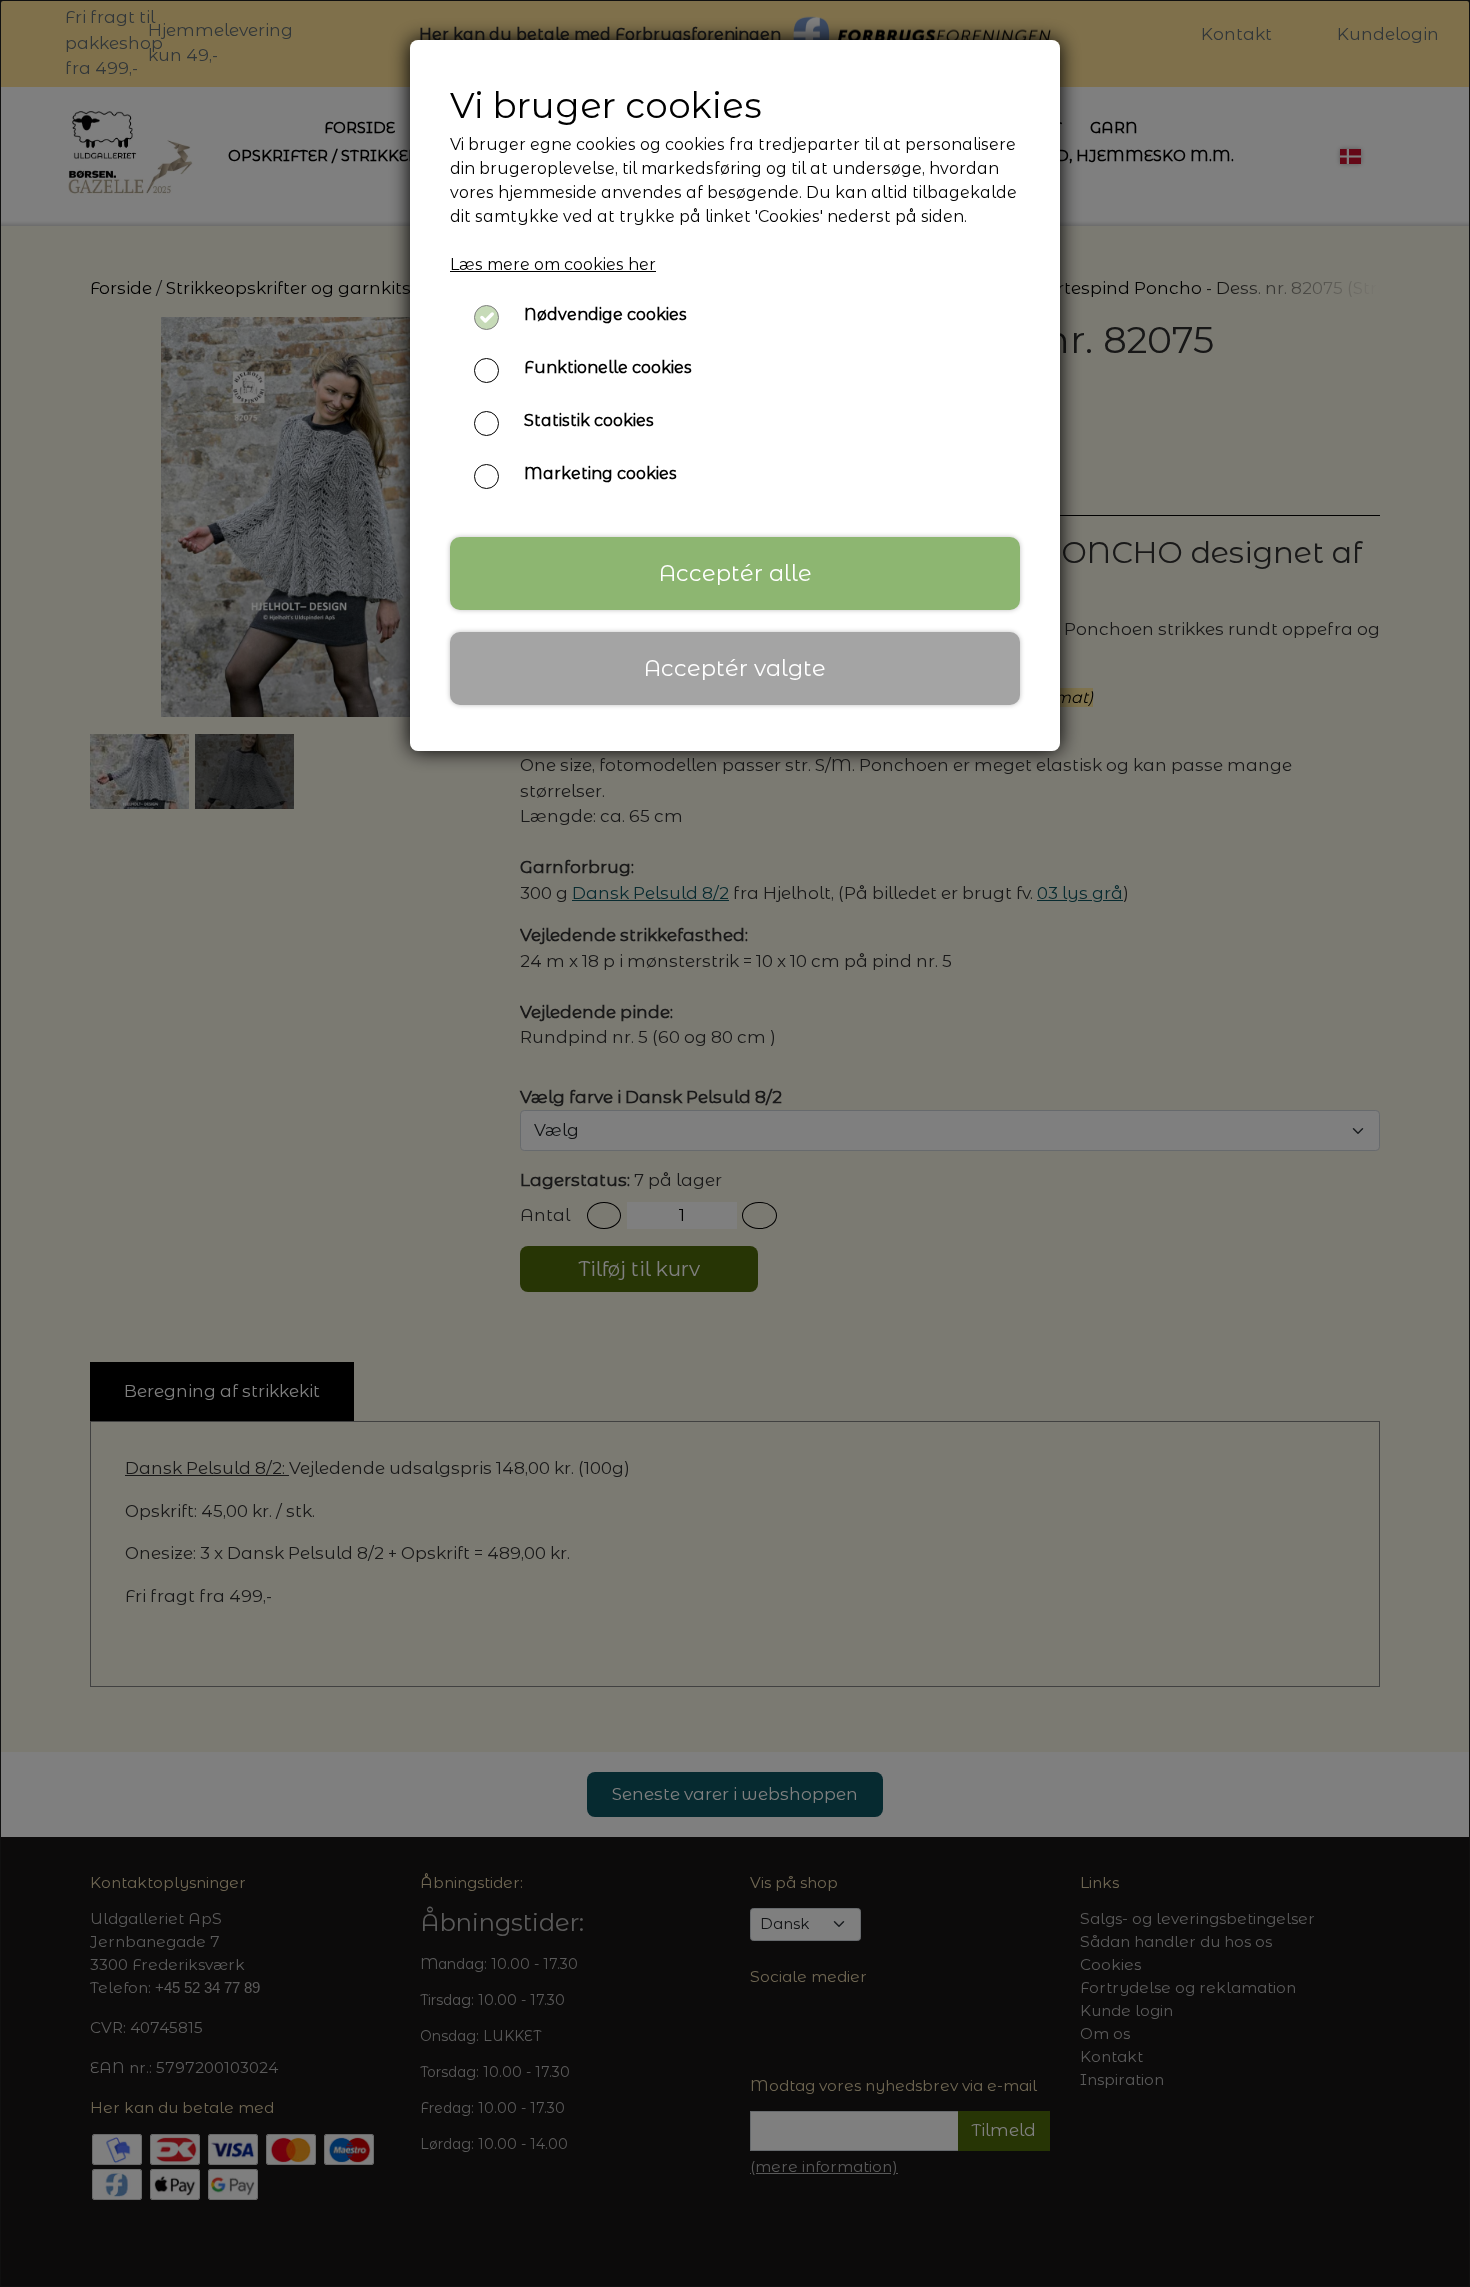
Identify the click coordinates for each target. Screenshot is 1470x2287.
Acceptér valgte (735, 668)
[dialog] (735, 1143)
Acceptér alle (735, 573)
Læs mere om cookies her (553, 264)
